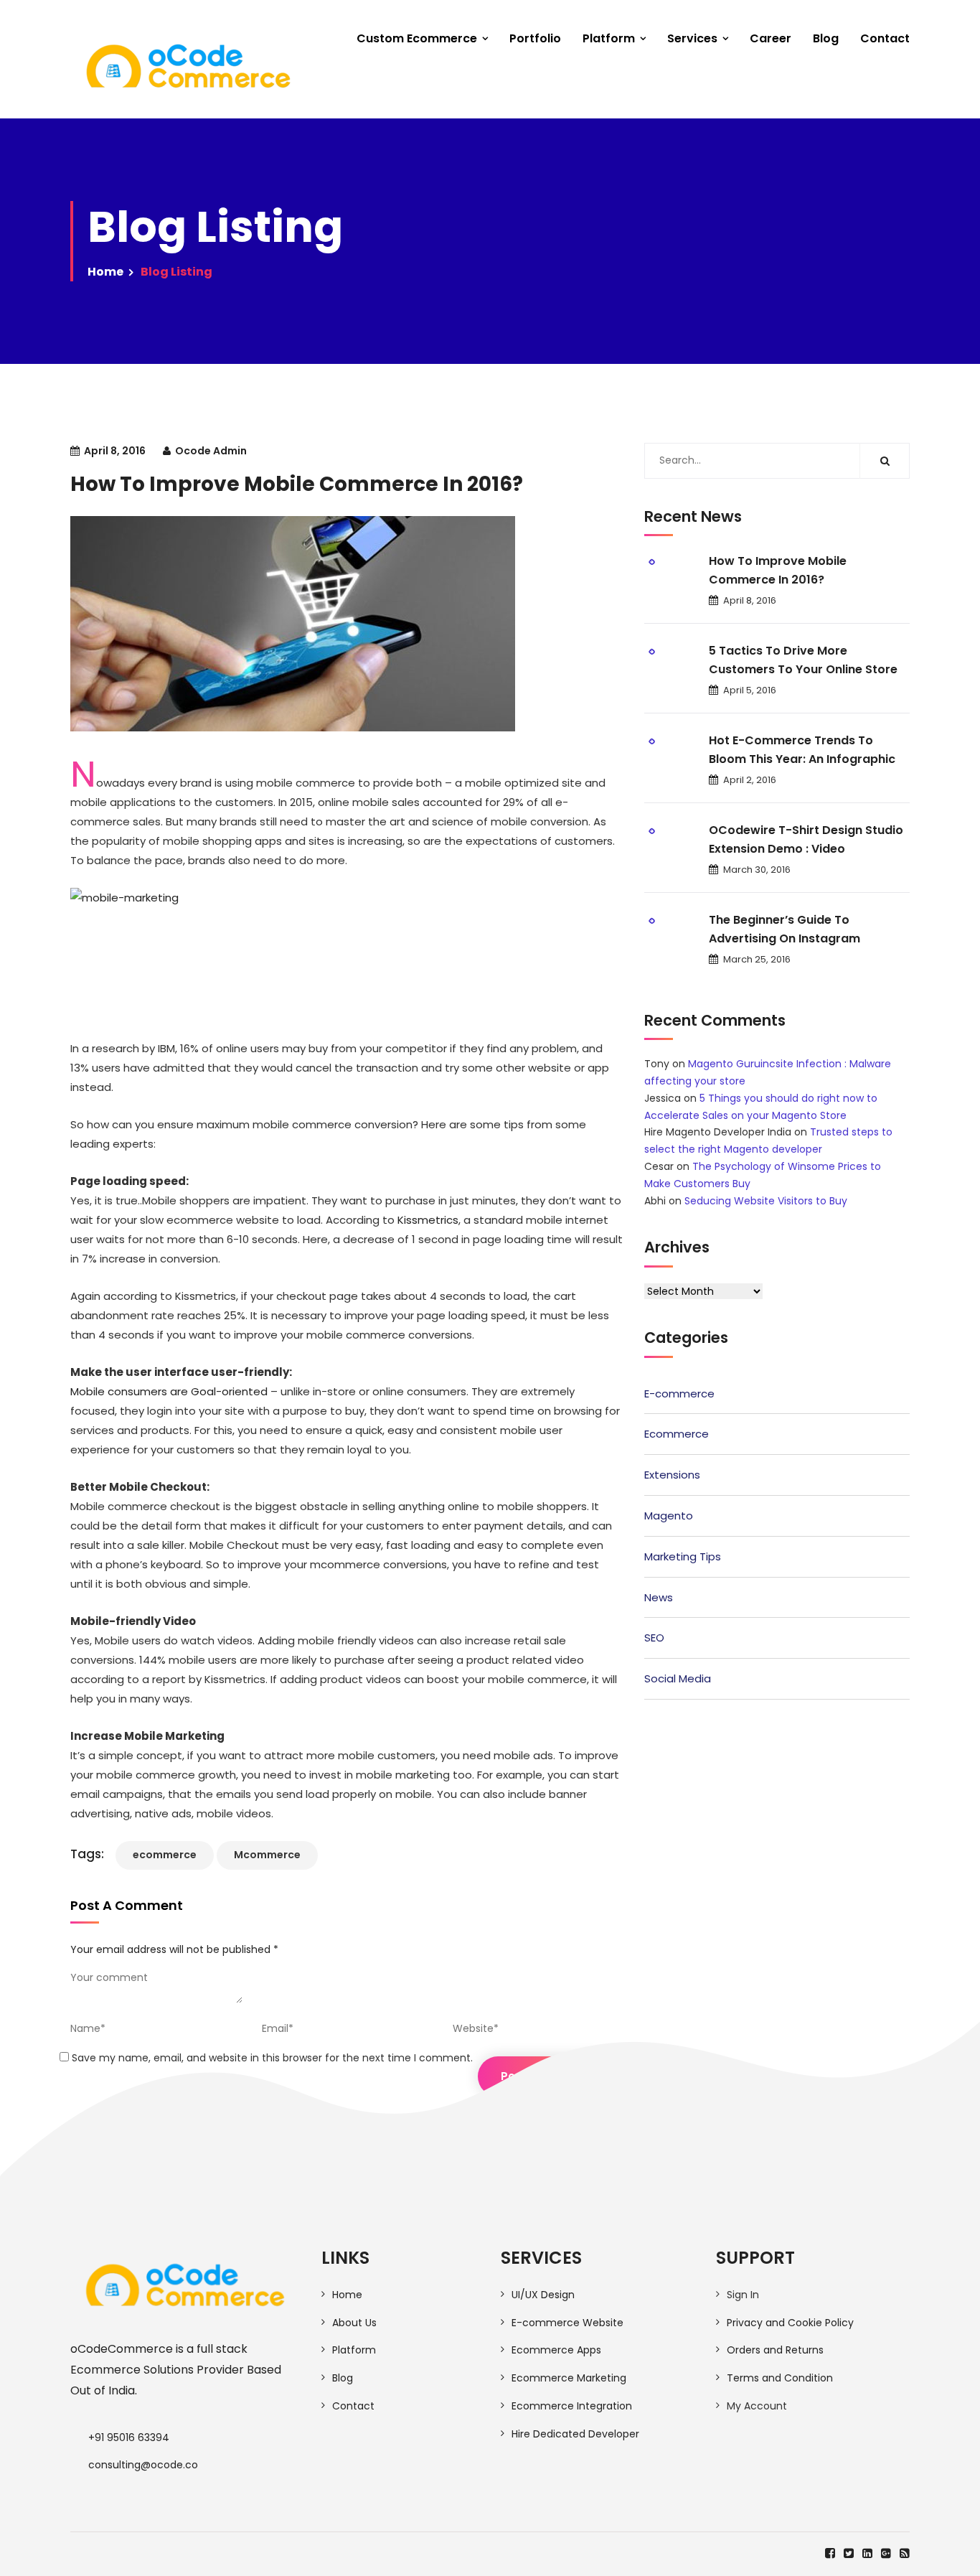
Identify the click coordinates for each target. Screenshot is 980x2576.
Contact (885, 38)
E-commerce (679, 1394)
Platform (609, 38)
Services (692, 38)
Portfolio (535, 38)
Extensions (672, 1475)
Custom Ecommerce (417, 38)
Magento (669, 1516)
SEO (654, 1638)
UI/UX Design (543, 2295)
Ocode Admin (211, 451)
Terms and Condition (780, 2378)
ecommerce (165, 1855)
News (659, 1597)
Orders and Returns (775, 2350)
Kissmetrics (428, 1220)
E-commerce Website (567, 2323)
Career (771, 38)
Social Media (678, 1678)
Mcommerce (267, 1855)
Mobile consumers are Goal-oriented (169, 1391)
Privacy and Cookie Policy (790, 2323)
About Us (354, 2323)
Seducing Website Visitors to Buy (766, 1201)
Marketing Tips (683, 1556)
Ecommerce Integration (572, 2406)
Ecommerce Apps (556, 2350)
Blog (826, 38)
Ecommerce (677, 1434)
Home (105, 272)
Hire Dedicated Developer (575, 2434)
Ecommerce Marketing (569, 2378)
